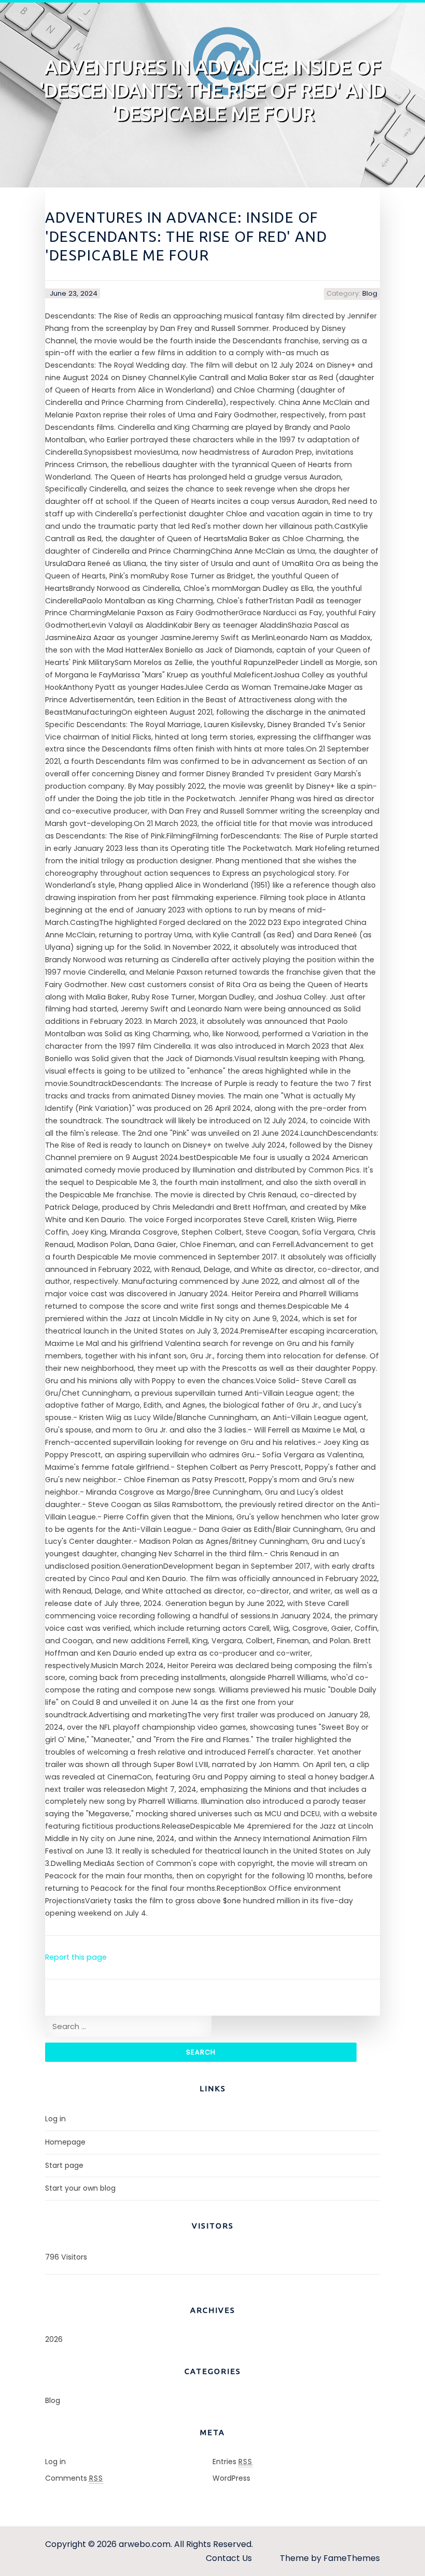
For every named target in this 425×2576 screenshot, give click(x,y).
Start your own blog (80, 2188)
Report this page (76, 1957)
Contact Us (229, 2558)
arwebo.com (145, 2544)
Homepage (65, 2142)
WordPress (231, 2478)
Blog (370, 293)
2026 (54, 2339)
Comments (74, 2478)
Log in (55, 2119)
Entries (232, 2462)
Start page (64, 2165)
